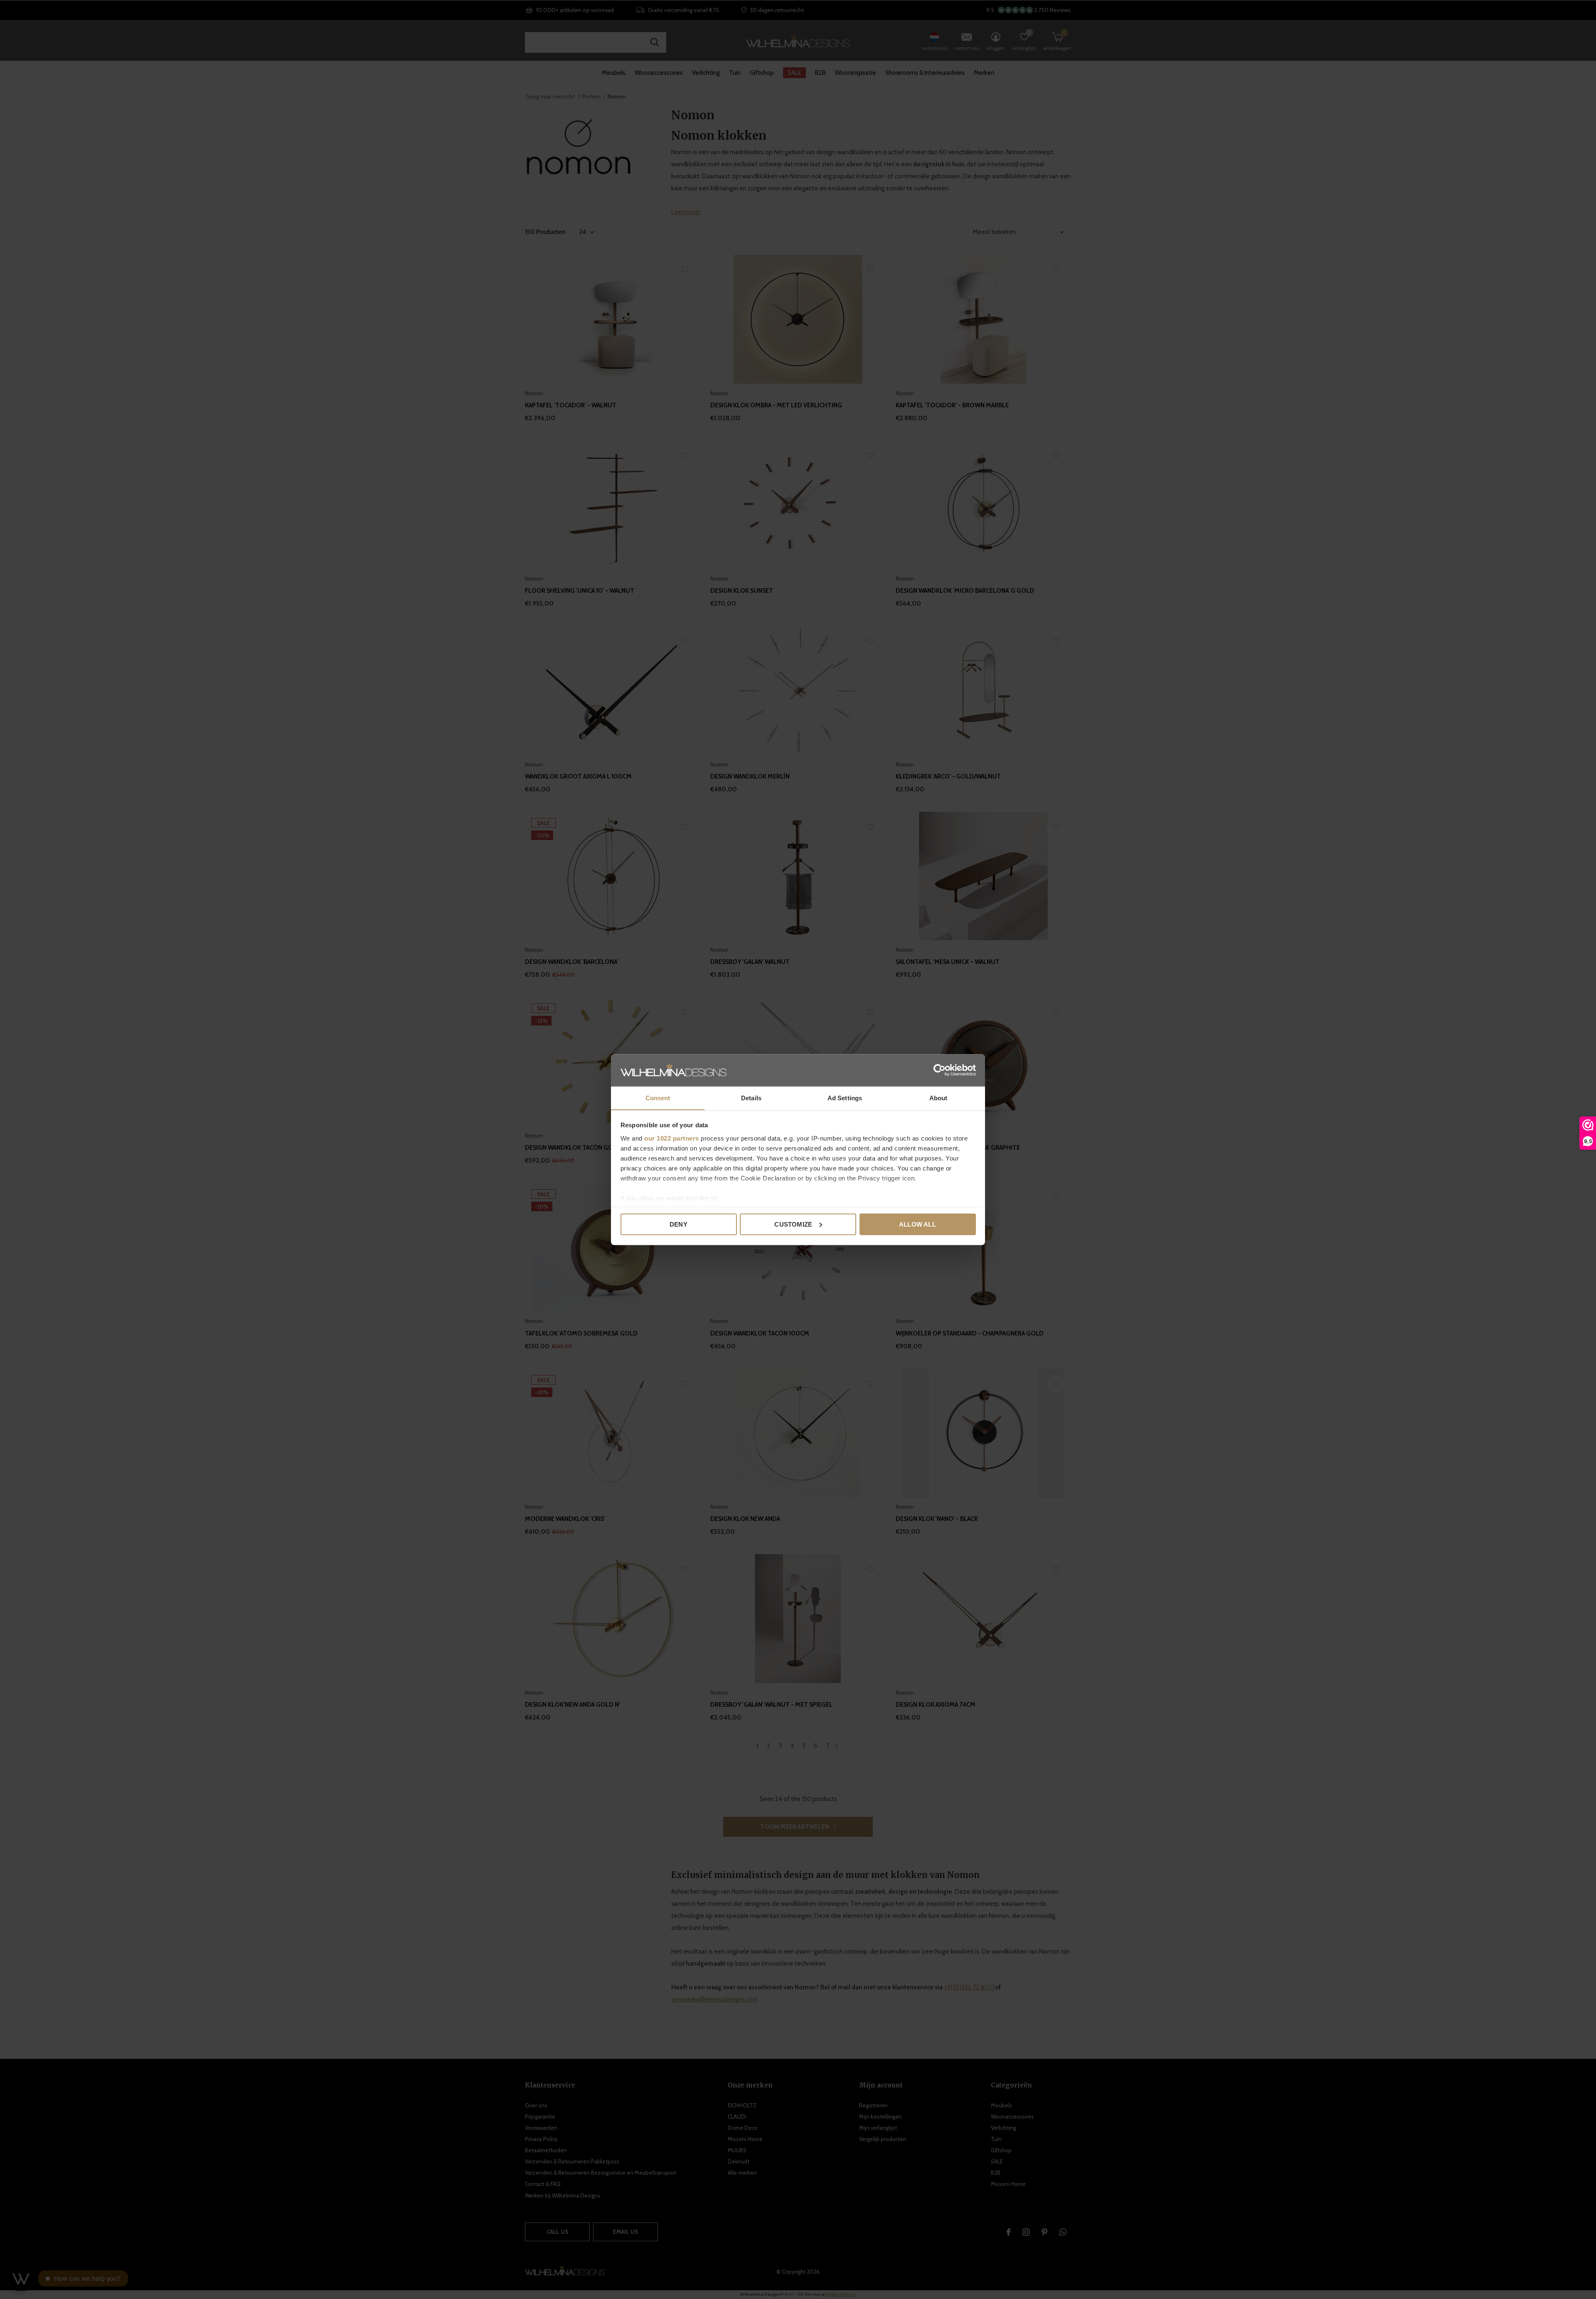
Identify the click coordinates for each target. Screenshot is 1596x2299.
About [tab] (938, 1098)
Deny (679, 1224)
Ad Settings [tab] (845, 1098)
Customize (793, 1224)
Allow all (917, 1224)
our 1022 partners (672, 1138)
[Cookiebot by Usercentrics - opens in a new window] (940, 1070)
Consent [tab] (658, 1098)
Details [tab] (751, 1098)
